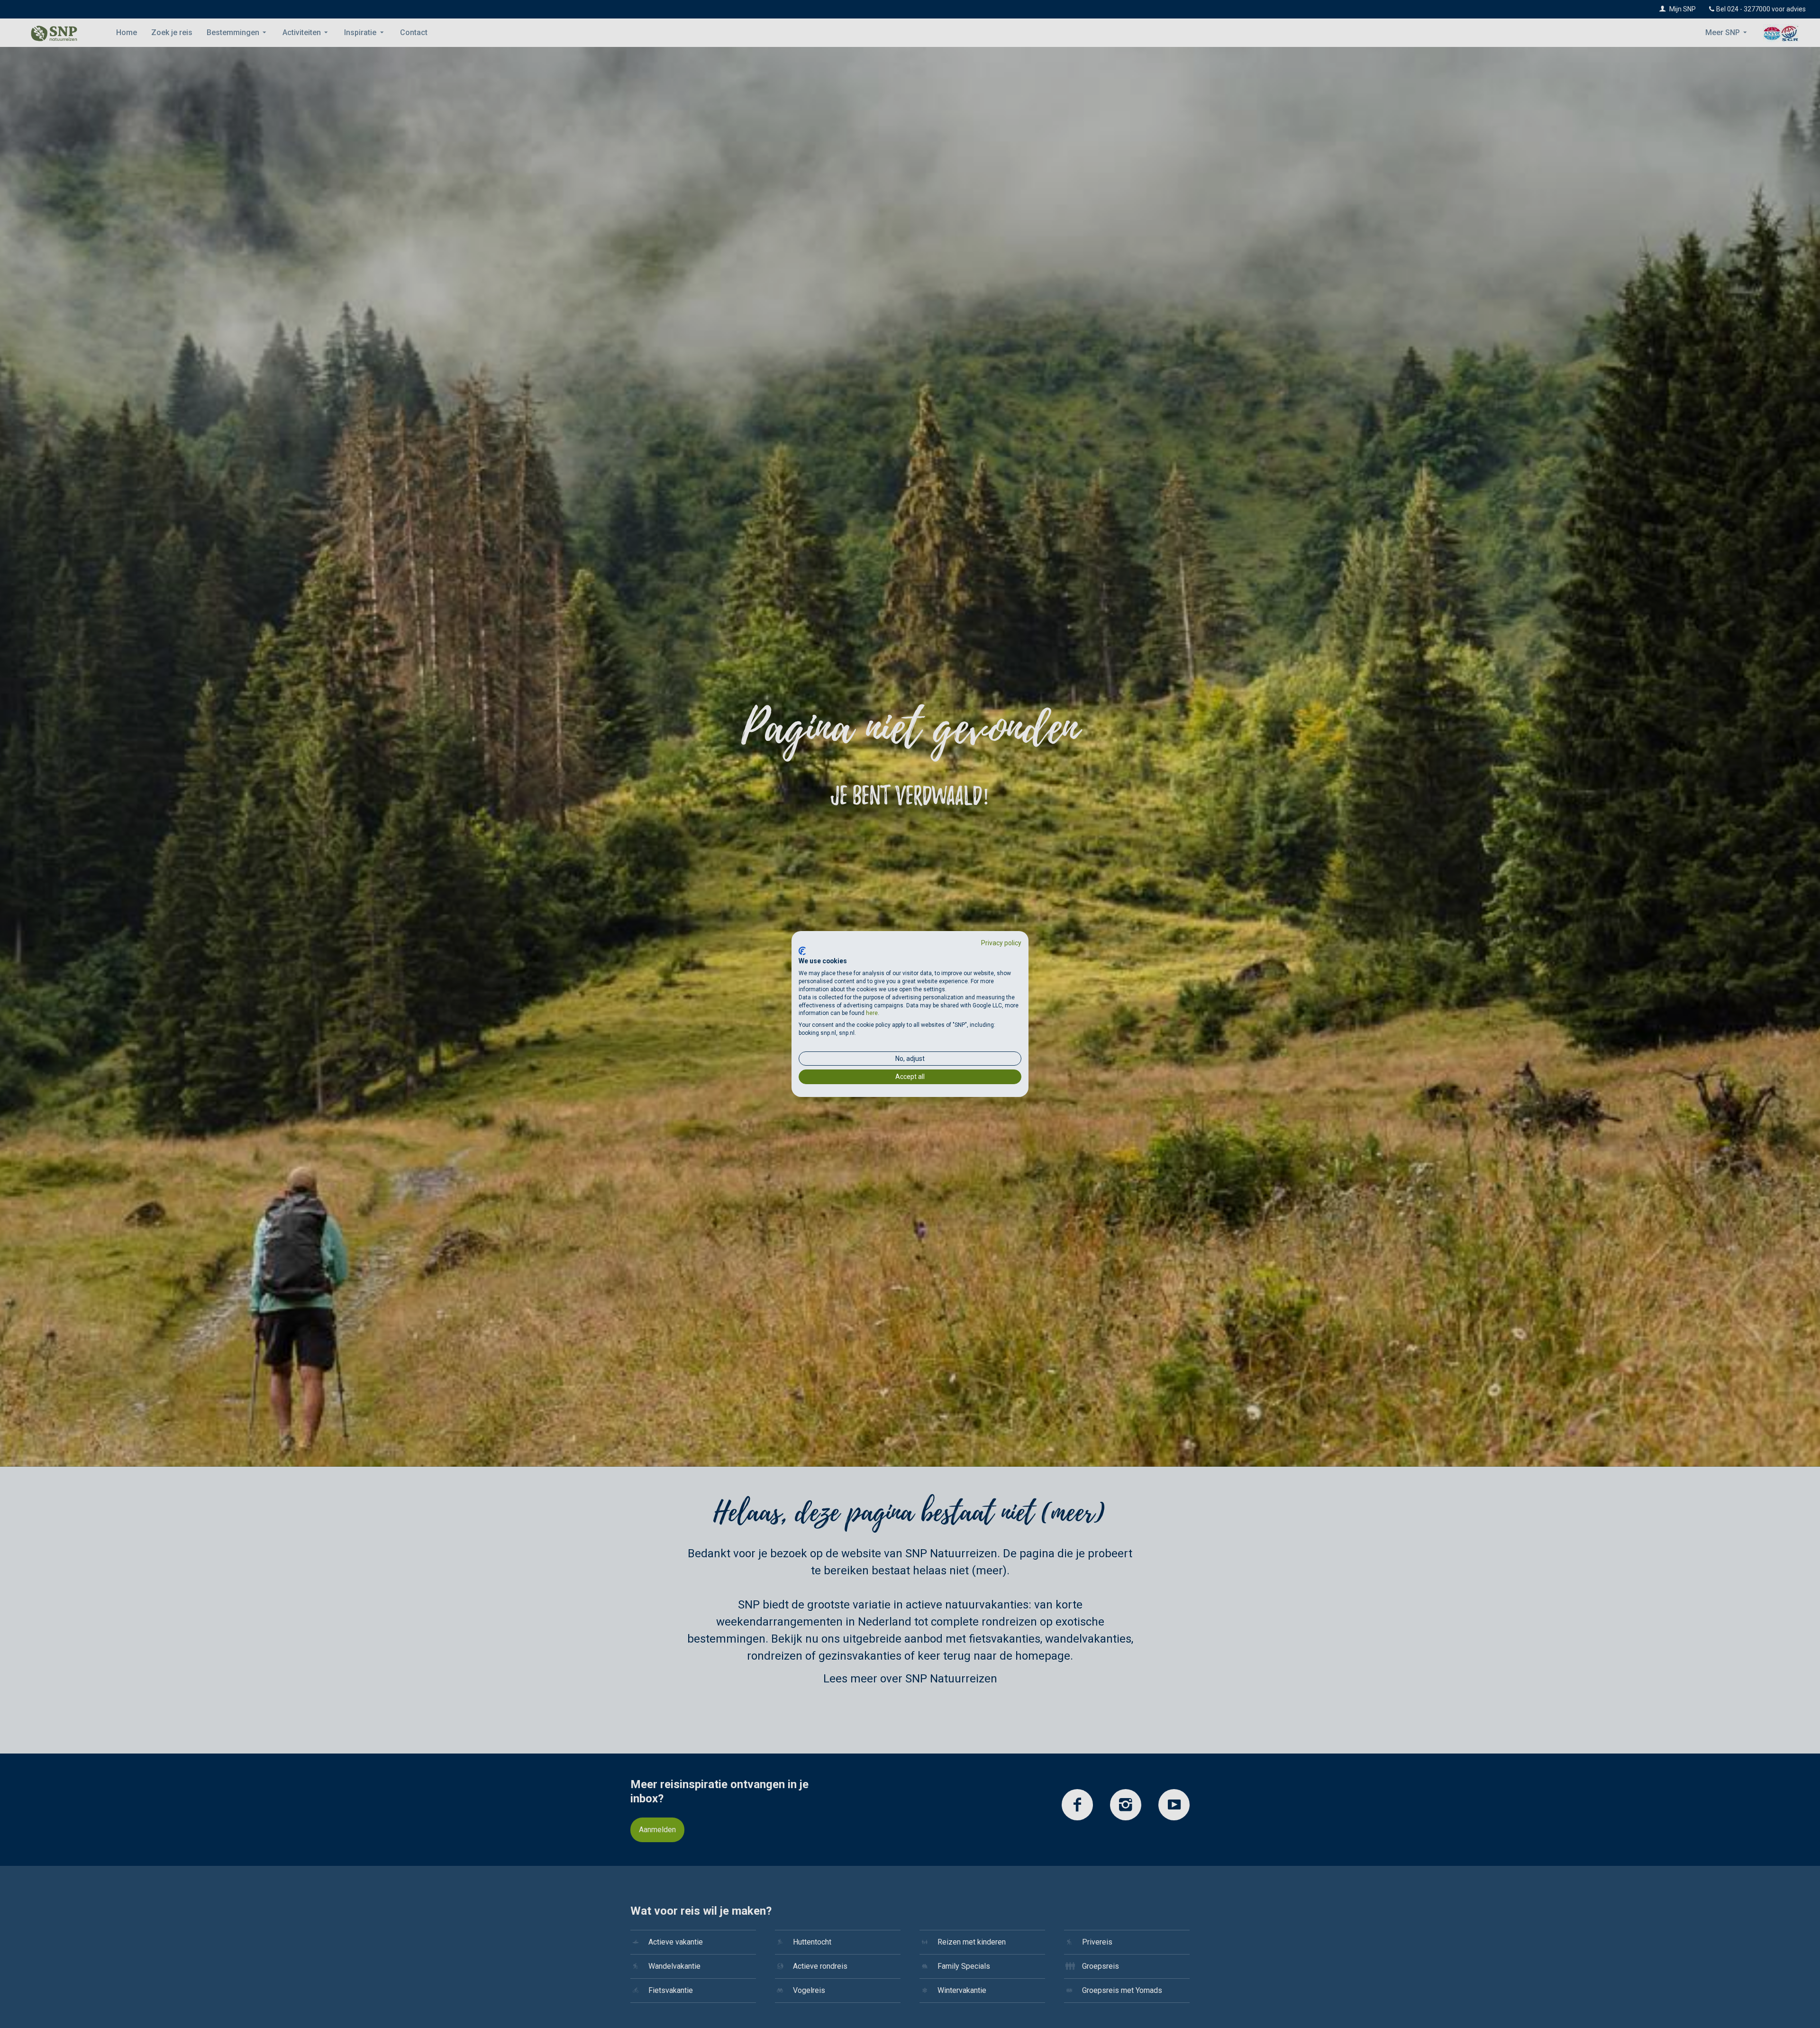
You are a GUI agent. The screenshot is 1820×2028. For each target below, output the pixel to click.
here (872, 1013)
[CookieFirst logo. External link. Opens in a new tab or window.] (802, 951)
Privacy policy (1001, 943)
